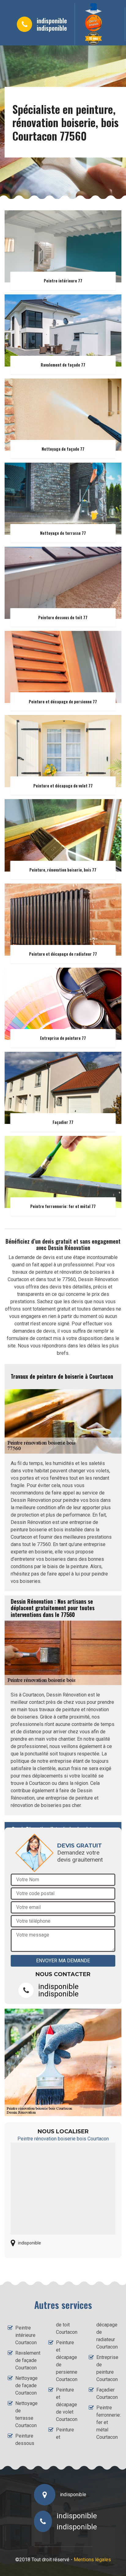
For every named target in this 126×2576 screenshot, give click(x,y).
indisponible (52, 21)
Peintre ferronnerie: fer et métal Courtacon (107, 2422)
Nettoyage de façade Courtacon (26, 2386)
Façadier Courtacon (107, 2393)
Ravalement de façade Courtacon (26, 2360)
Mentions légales (92, 2560)
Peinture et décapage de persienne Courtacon (67, 2361)
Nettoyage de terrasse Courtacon (26, 2414)
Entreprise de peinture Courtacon (107, 2368)
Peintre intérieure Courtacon (26, 2335)
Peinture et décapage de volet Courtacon (67, 2405)
